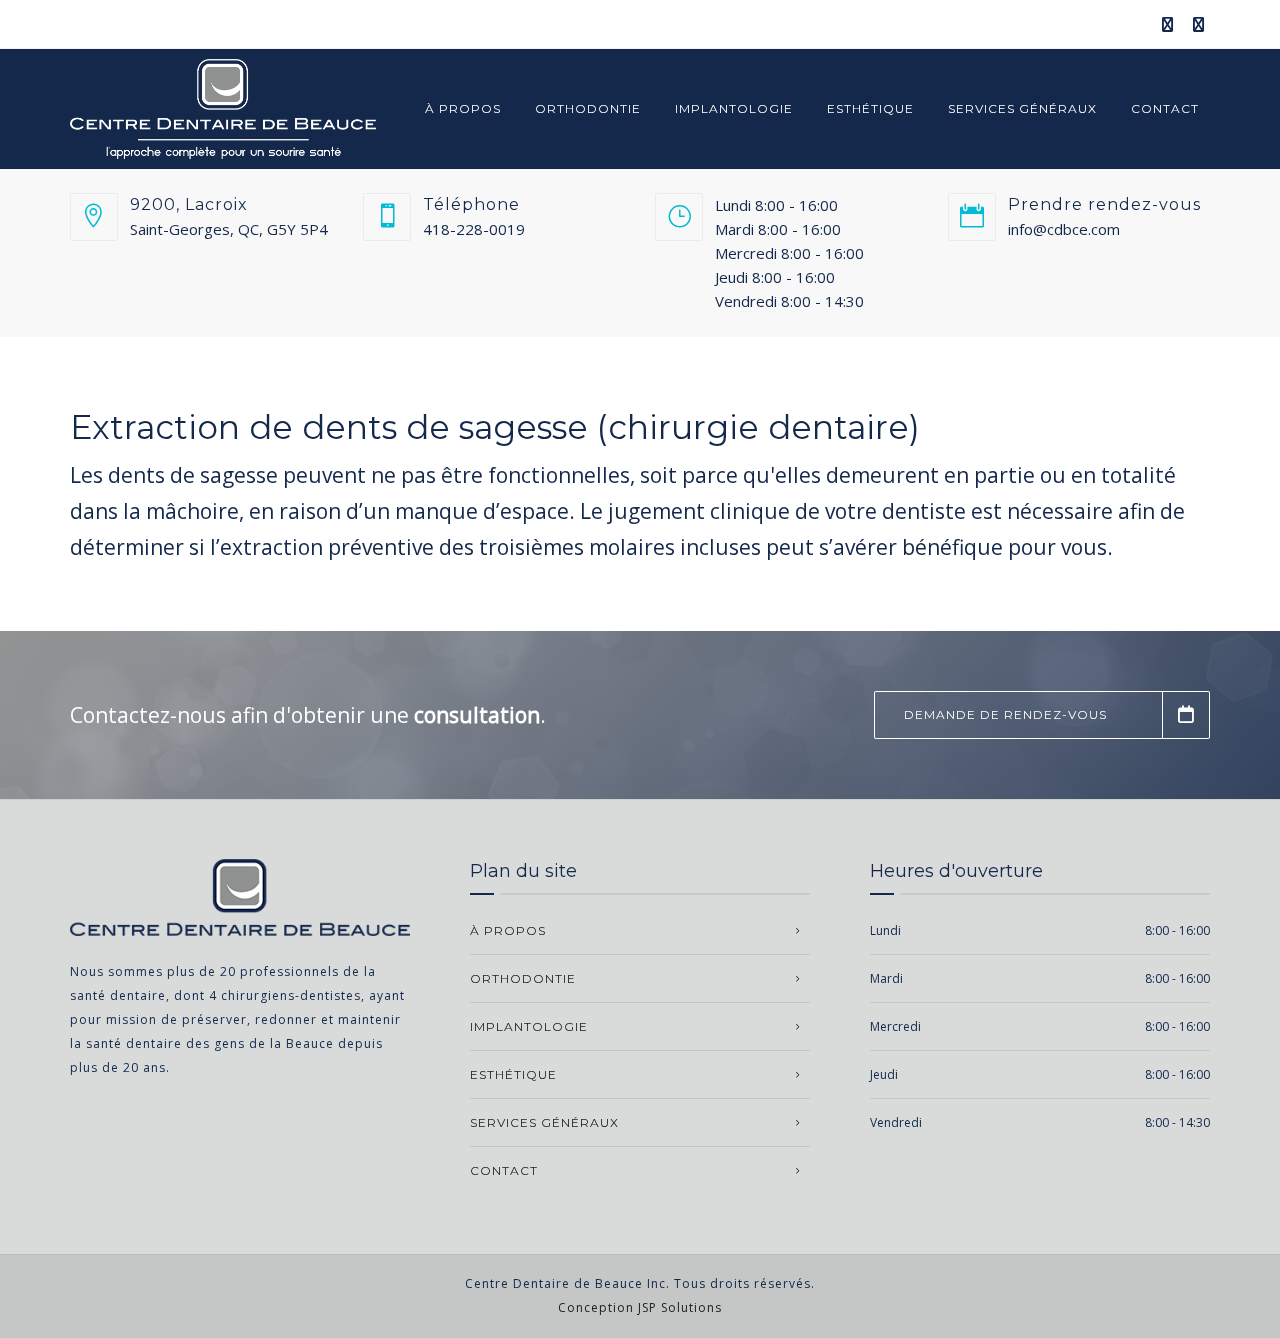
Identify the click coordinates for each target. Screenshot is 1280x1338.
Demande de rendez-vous (1005, 714)
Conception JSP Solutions (640, 1307)
